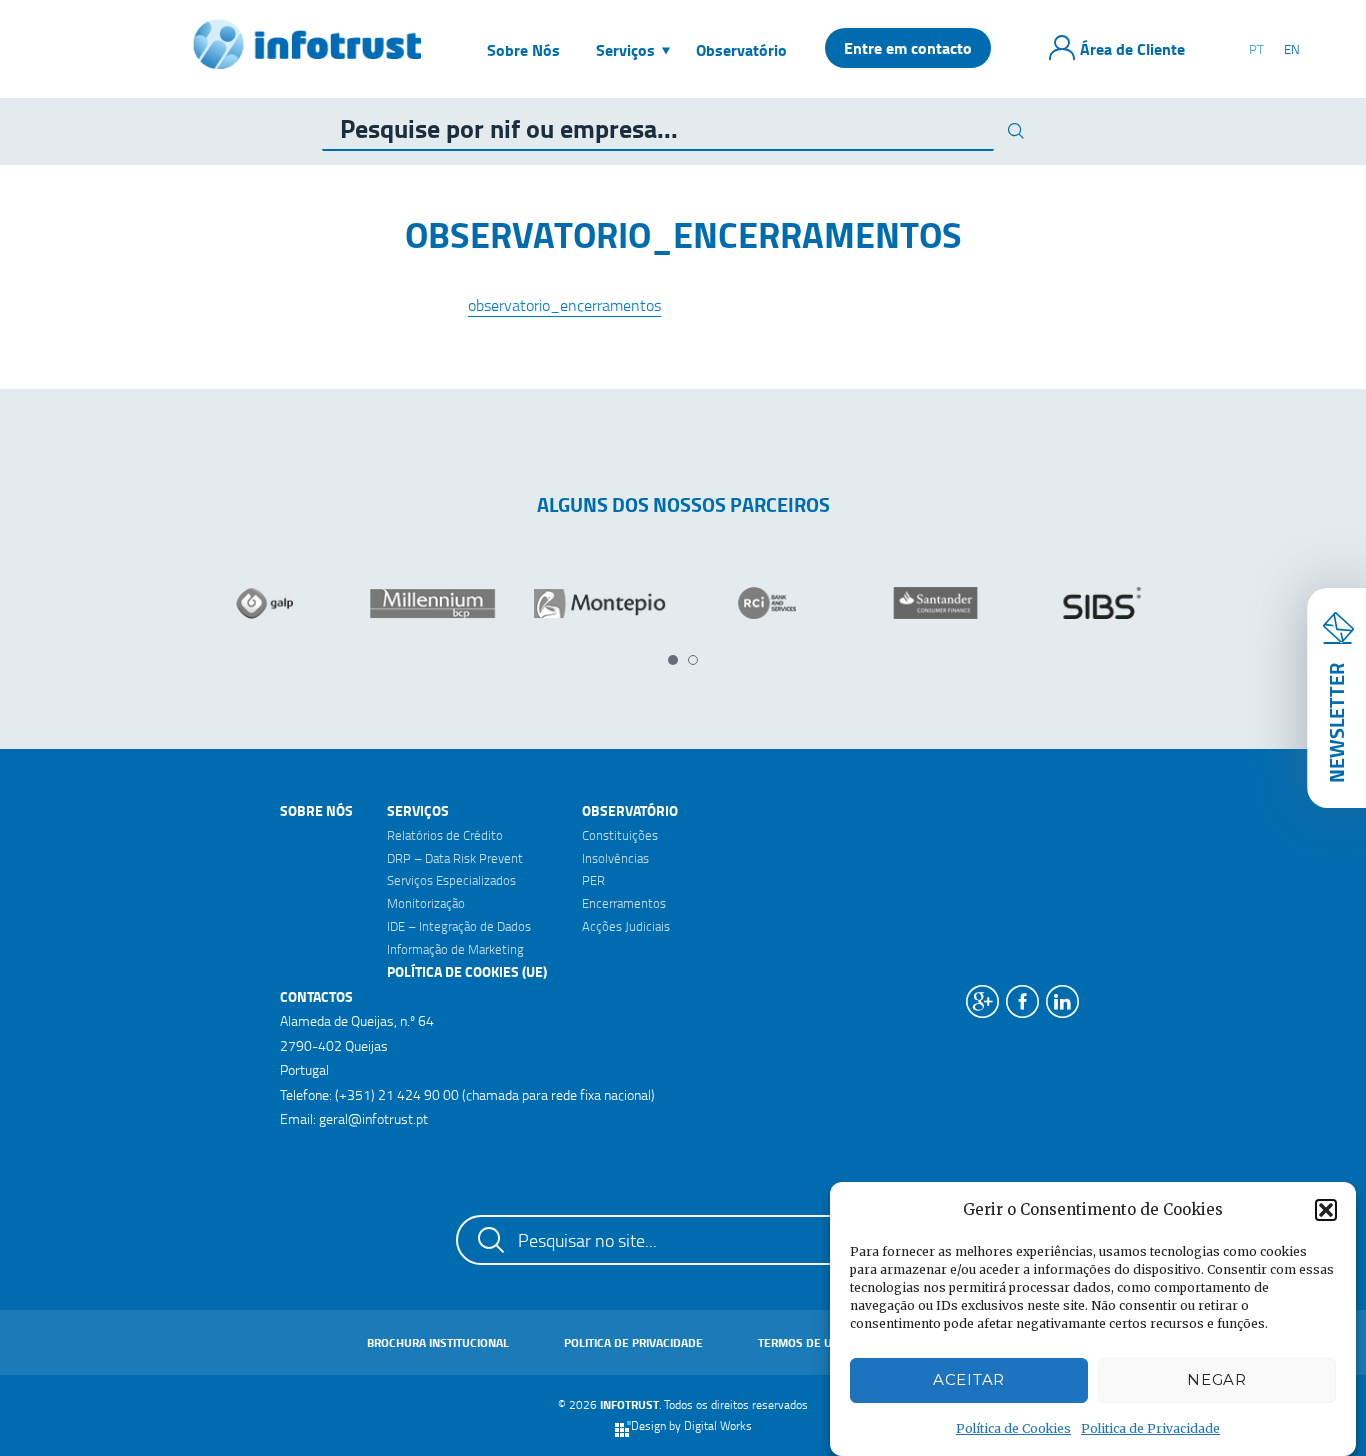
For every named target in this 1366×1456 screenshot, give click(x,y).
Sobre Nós (316, 810)
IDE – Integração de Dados (459, 926)
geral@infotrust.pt (373, 1118)
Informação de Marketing (455, 949)
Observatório (630, 810)
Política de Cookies (1013, 1428)
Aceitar (969, 1380)
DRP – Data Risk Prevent (455, 858)
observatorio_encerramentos (564, 305)
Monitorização (426, 903)
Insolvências (615, 858)
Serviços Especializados (451, 880)
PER (593, 880)
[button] (1326, 1210)
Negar (1217, 1380)
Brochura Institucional (438, 1342)
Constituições (620, 835)
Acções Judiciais (626, 926)
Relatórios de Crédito (445, 835)
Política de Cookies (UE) (467, 971)
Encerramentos (624, 903)
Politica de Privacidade (1150, 1428)
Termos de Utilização (821, 1342)
